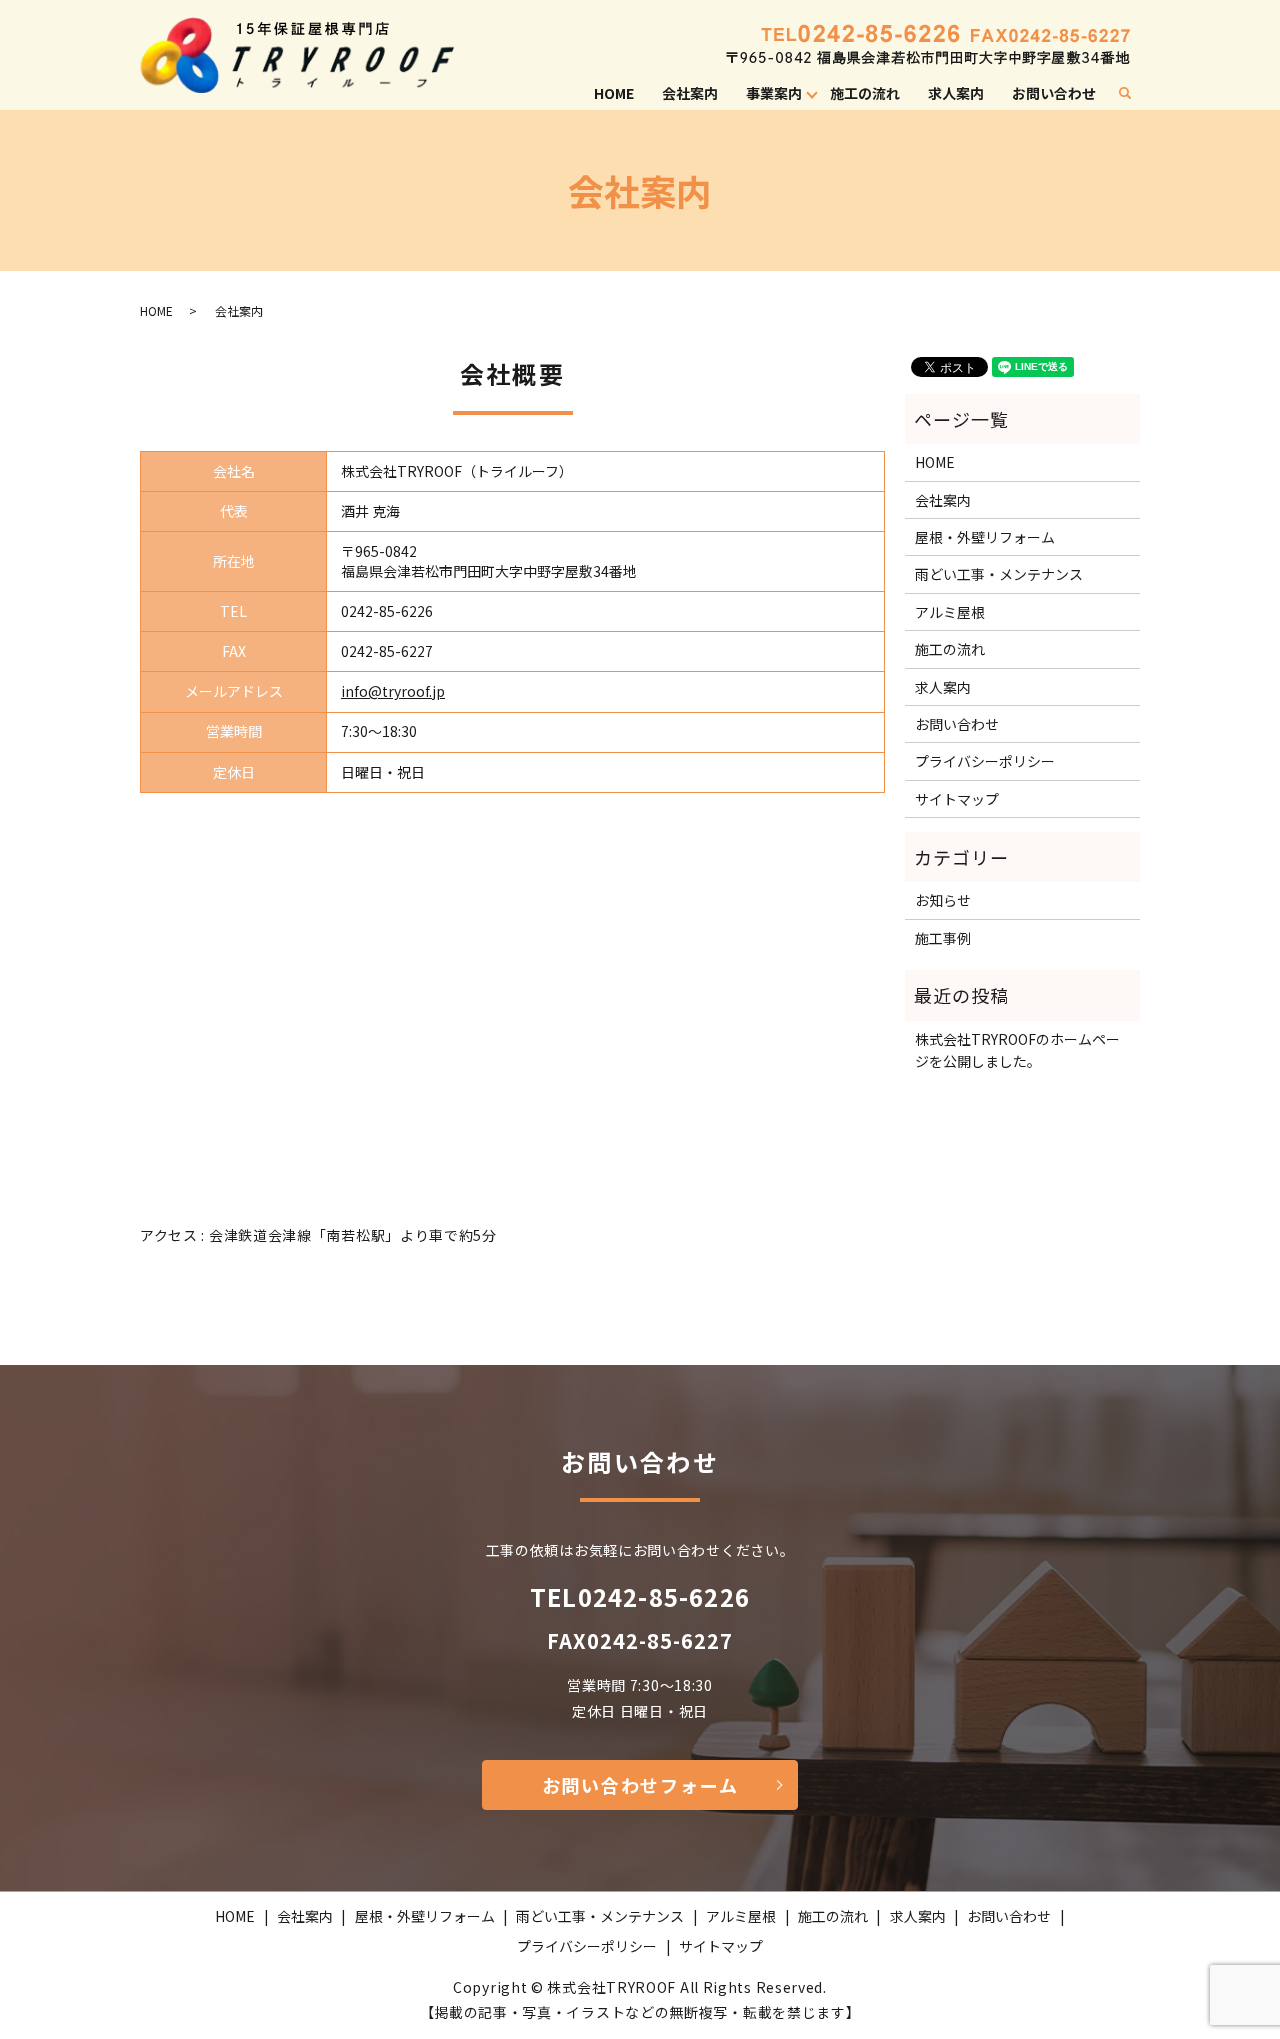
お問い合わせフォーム (640, 1785)
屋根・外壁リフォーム (985, 537)
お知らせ (943, 900)
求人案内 (956, 93)
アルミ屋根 (950, 612)
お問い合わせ (1054, 93)
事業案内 (774, 93)
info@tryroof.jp (393, 691)
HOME (614, 93)
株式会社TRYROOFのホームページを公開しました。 (1017, 1050)
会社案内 (690, 93)
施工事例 (943, 938)
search (1133, 94)
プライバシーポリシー (985, 761)
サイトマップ (957, 799)
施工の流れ (865, 93)
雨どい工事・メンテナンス (999, 574)
